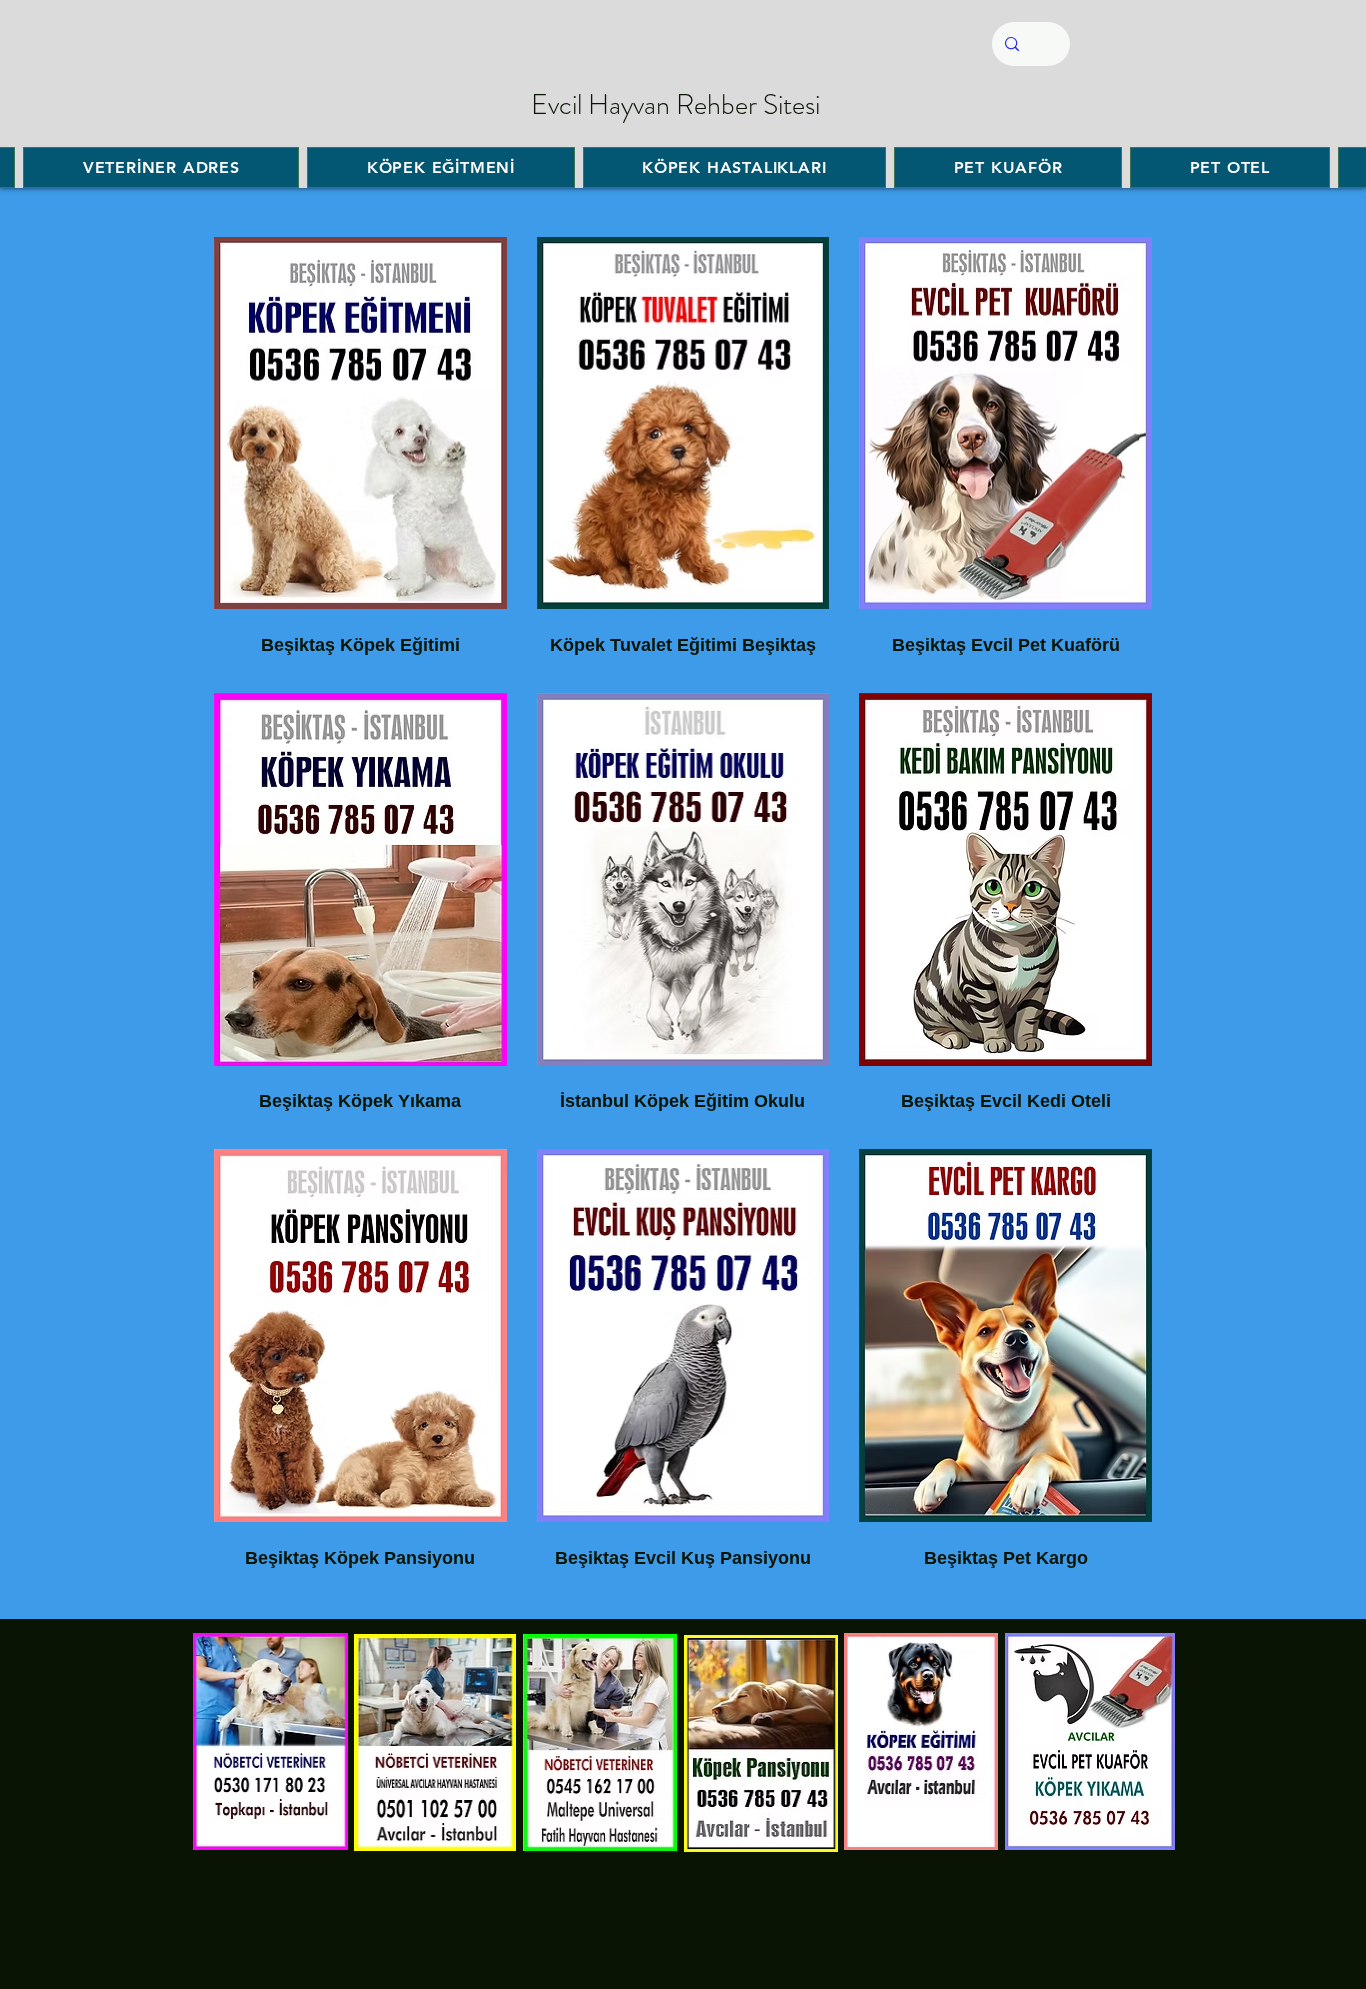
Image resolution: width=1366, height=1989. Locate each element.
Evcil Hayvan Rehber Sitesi (675, 105)
